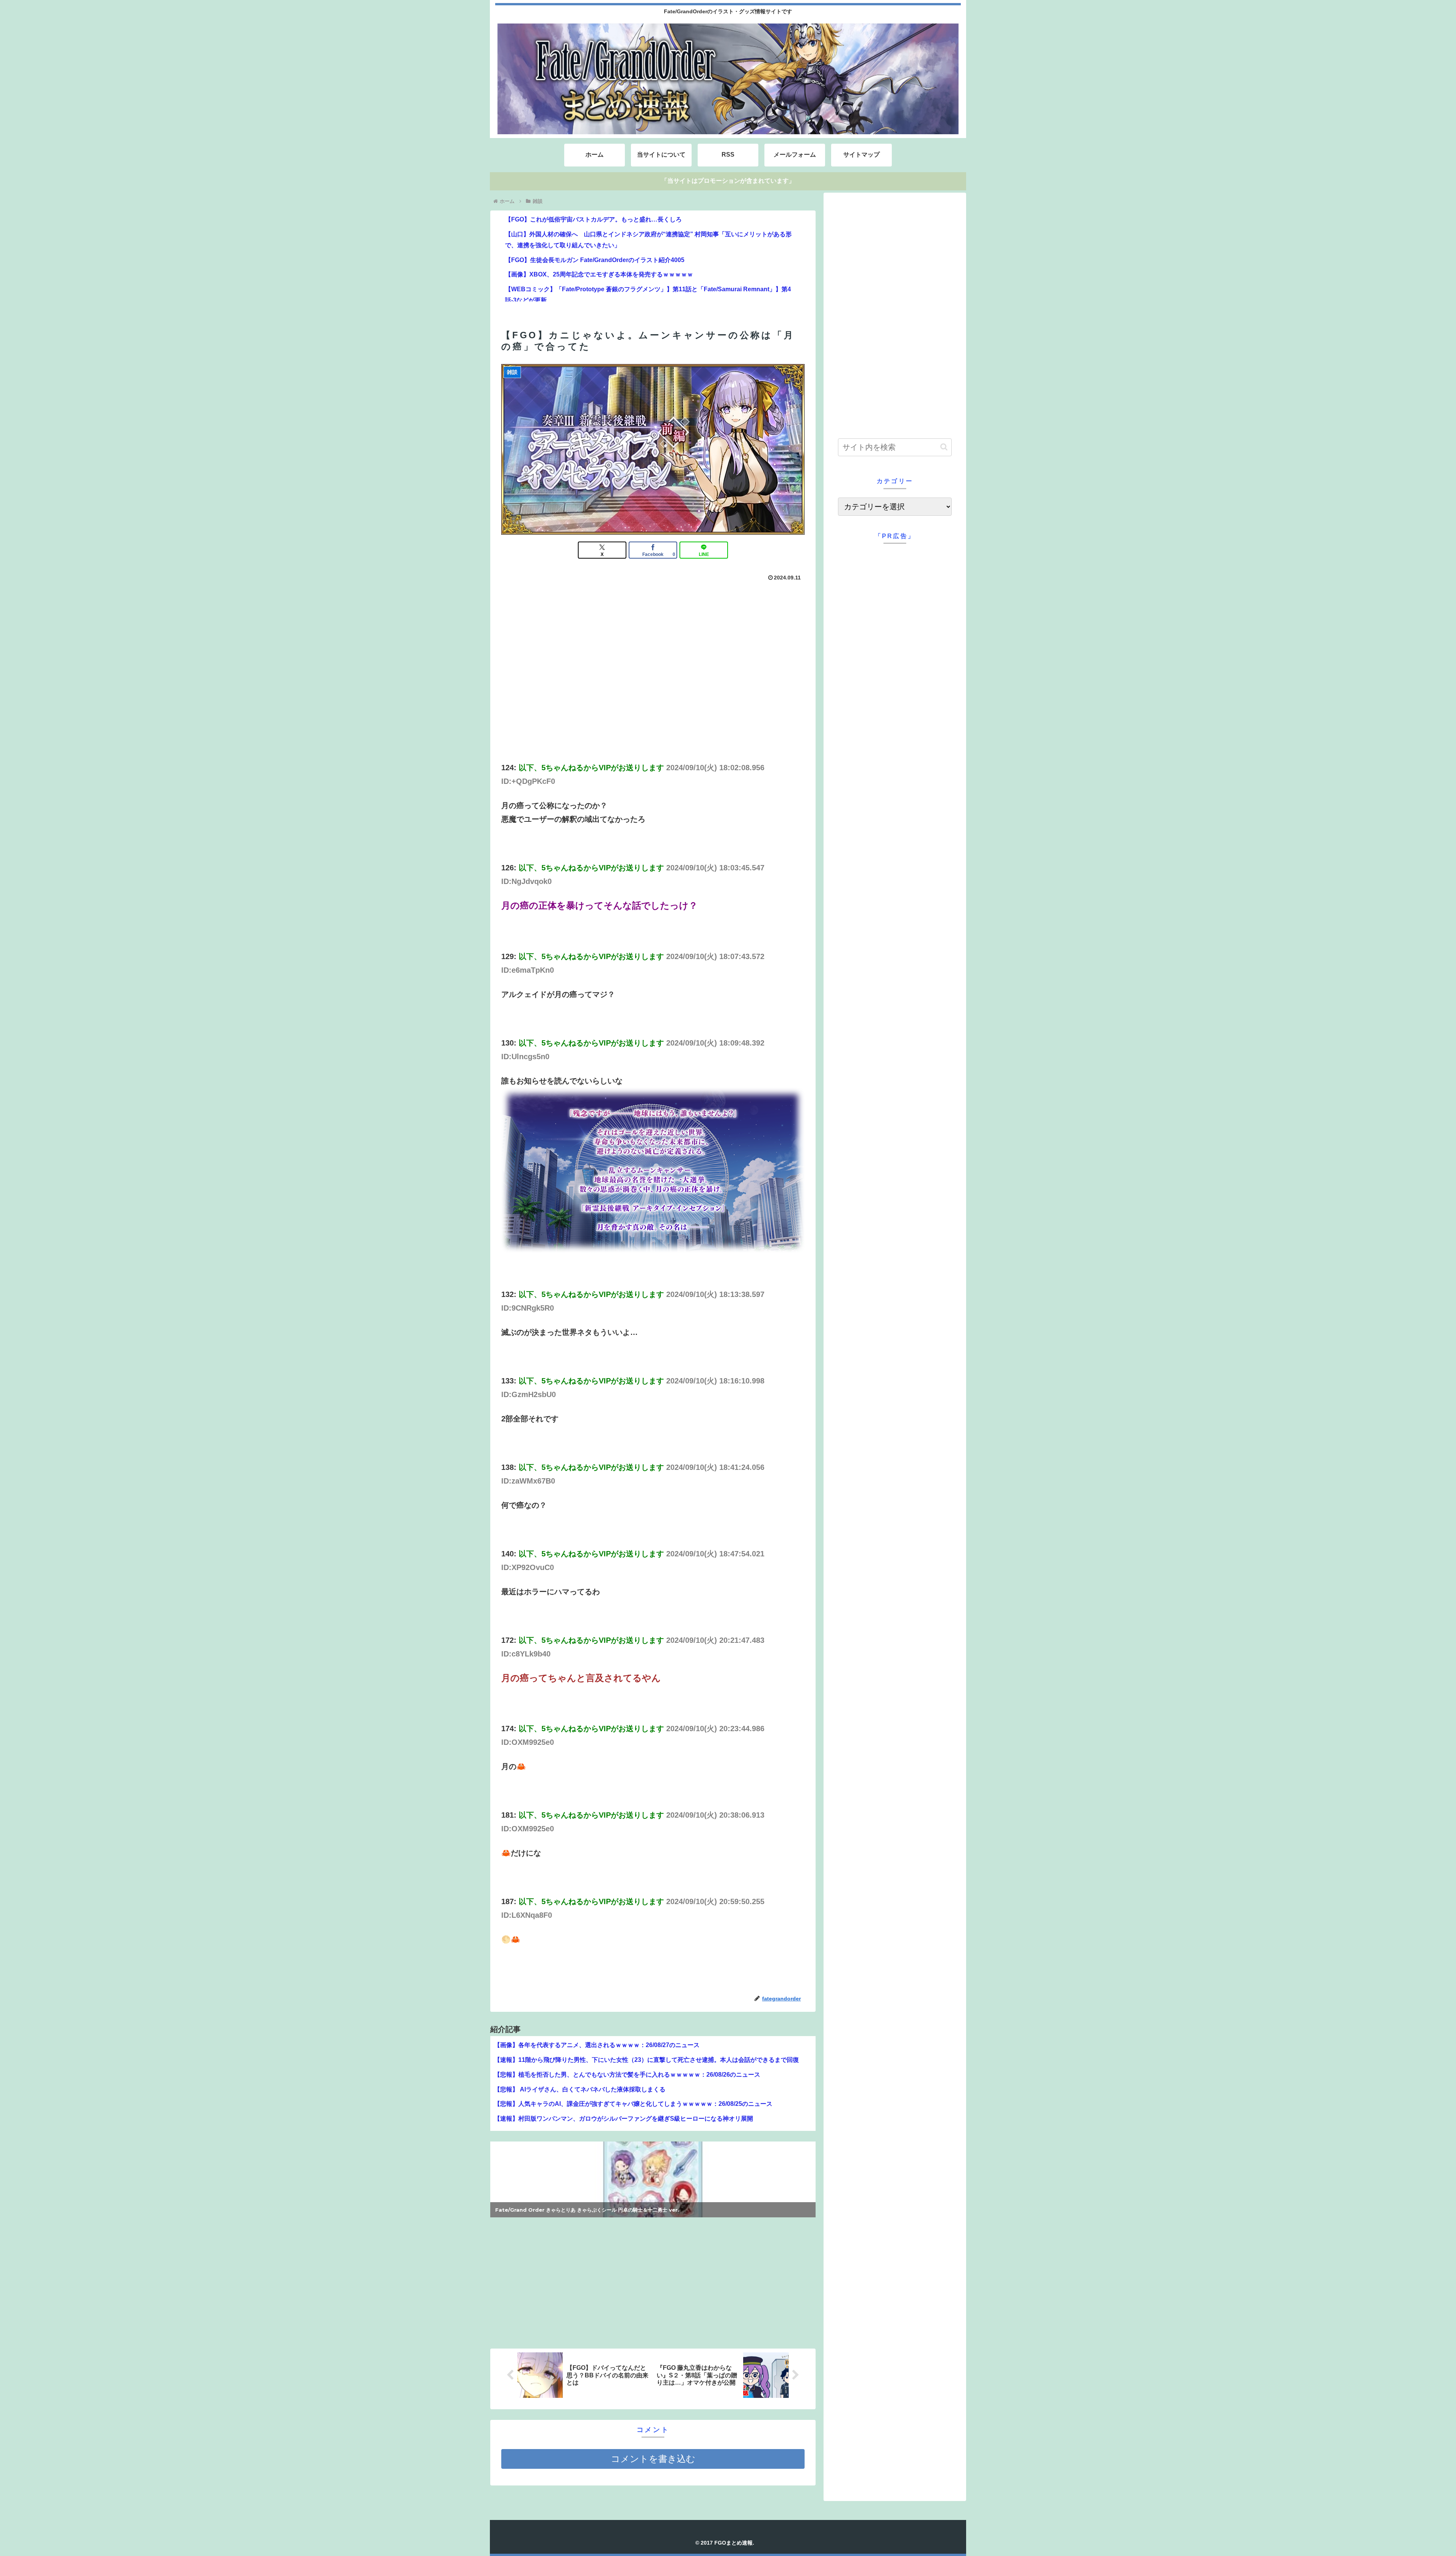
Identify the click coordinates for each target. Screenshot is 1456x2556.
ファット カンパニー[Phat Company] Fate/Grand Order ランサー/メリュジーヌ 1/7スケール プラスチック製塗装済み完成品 (642, 2210)
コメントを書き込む (653, 2459)
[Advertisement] (572, 2281)
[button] (944, 447)
